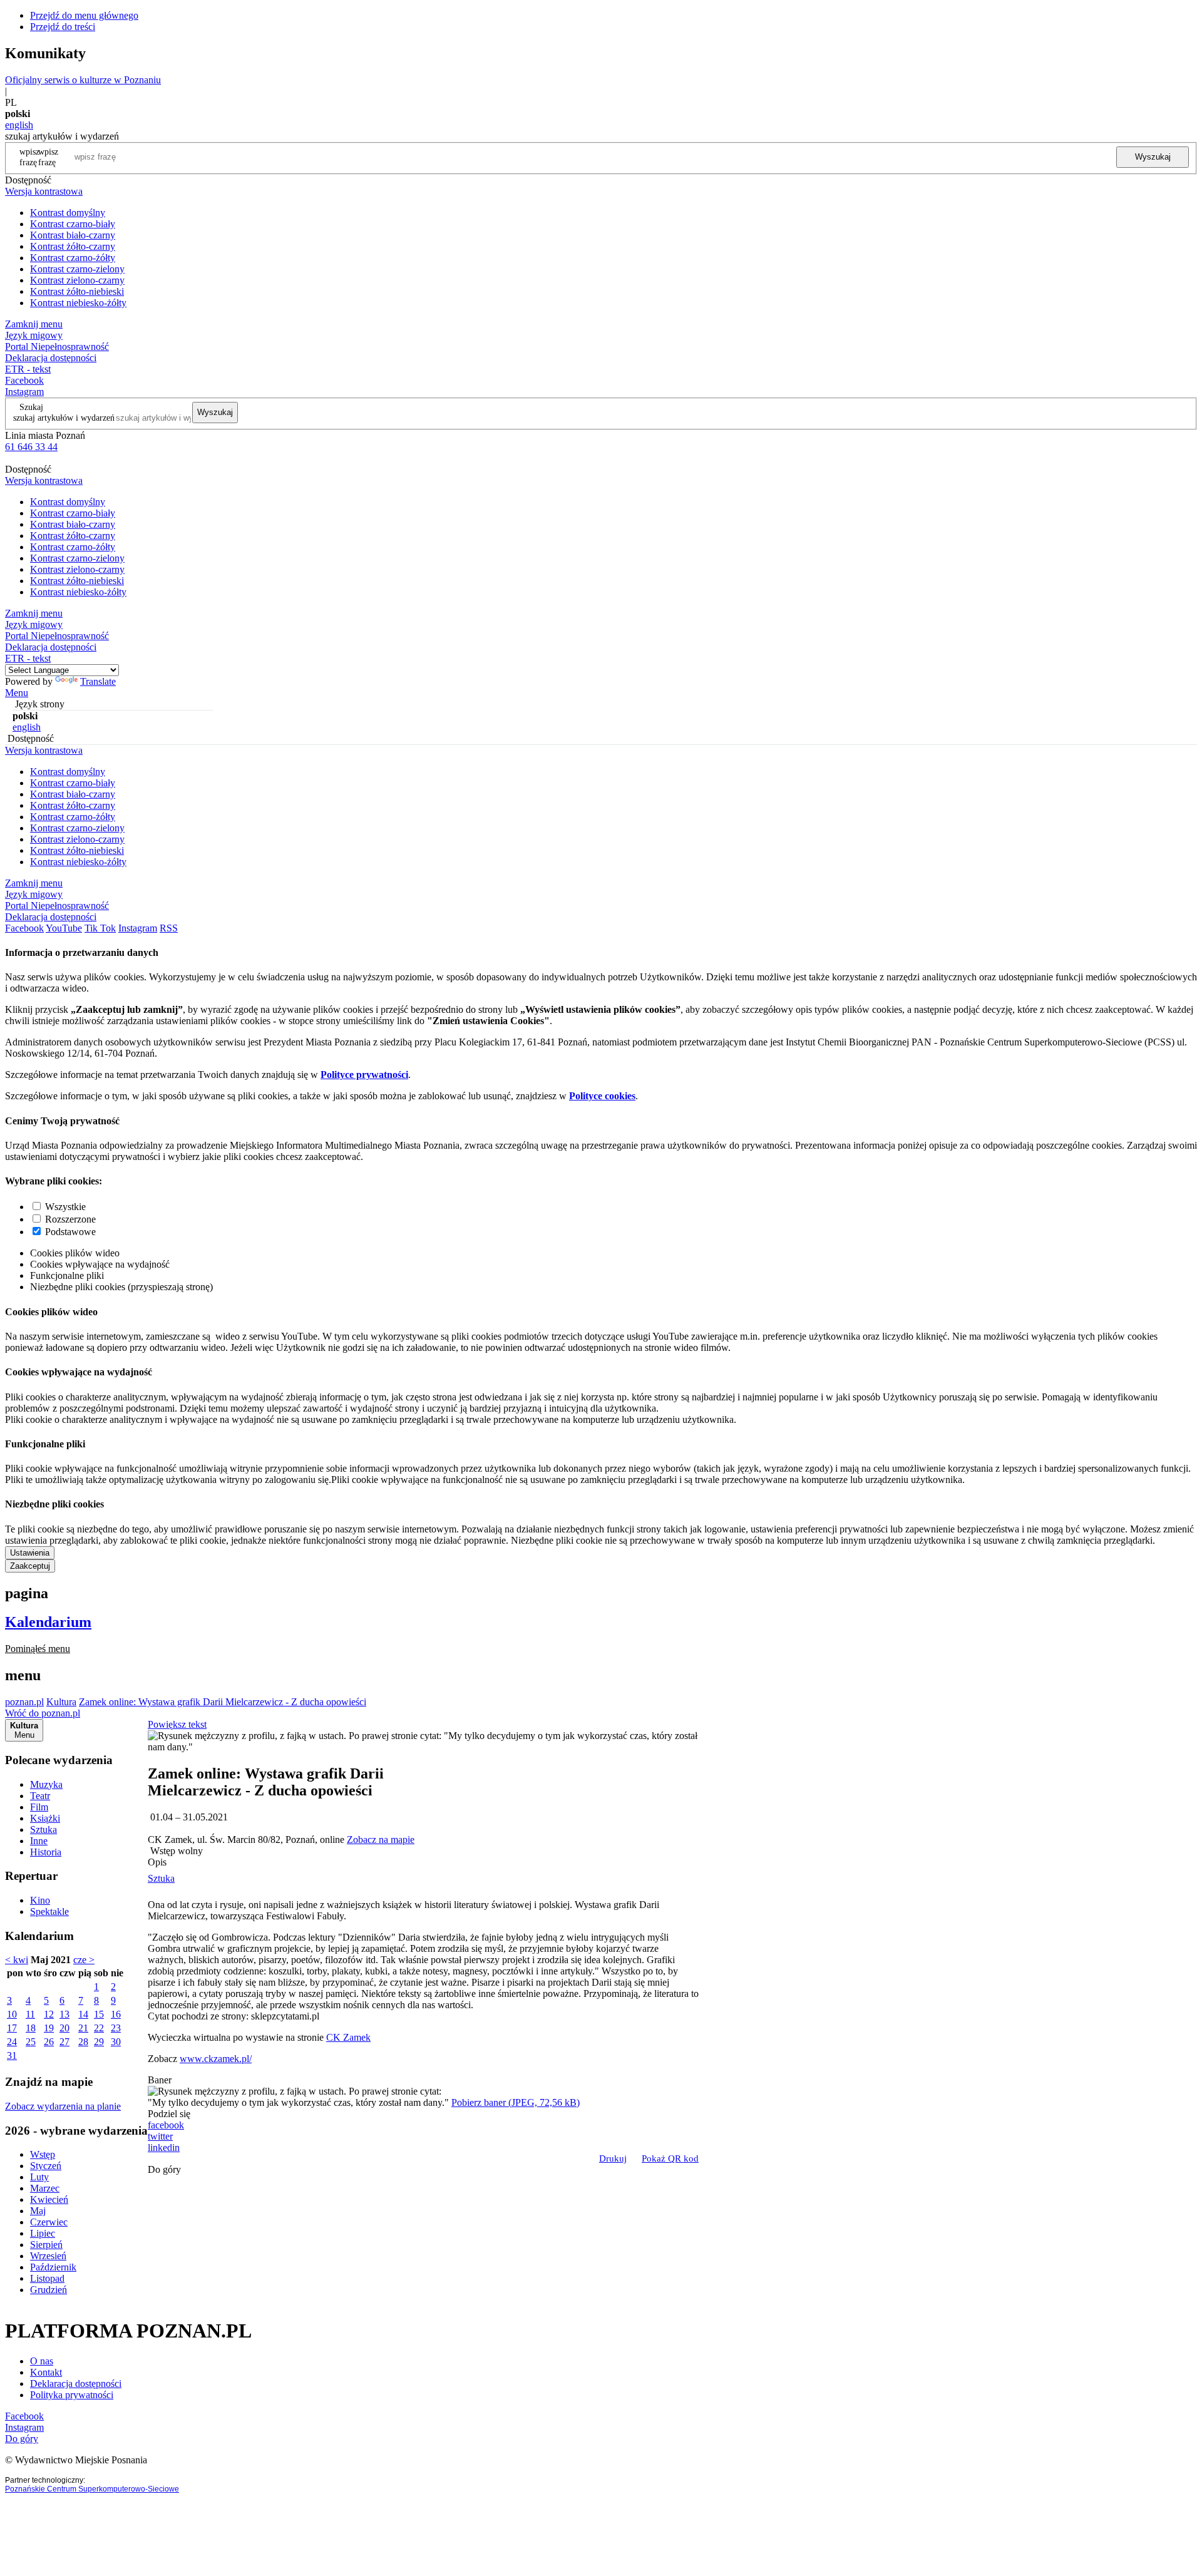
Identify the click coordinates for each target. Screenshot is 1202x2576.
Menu (17, 693)
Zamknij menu (34, 324)
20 (64, 2028)
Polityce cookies (602, 1096)
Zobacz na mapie (381, 1840)
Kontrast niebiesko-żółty (78, 303)
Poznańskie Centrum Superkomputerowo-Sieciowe (92, 2489)
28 (83, 2042)
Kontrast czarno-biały (73, 224)
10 (12, 2014)
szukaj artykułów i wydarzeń (64, 418)
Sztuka (44, 1829)
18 (31, 2028)
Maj (38, 2211)
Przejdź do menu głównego (84, 15)
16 (116, 2014)
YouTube (64, 928)
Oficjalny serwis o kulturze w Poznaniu (83, 80)
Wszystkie (65, 1207)
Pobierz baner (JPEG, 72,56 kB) (516, 2102)
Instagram (24, 392)
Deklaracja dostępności (76, 2384)
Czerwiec (49, 2222)
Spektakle (49, 1911)
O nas (42, 2361)
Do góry (164, 2169)
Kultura (61, 1702)
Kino (40, 1900)
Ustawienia (30, 1553)
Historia (46, 1852)
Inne (39, 1841)
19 (49, 2028)
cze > (84, 1960)
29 (99, 2042)
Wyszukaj (1153, 157)
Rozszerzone (70, 1219)
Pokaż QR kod (670, 2158)
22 (99, 2028)
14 (83, 2014)
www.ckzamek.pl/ (216, 2059)
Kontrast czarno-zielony (77, 269)
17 (12, 2028)
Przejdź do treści (63, 27)
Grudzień (49, 2290)
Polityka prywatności (72, 2395)
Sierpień (46, 2245)
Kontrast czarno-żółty (73, 258)
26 (49, 2042)
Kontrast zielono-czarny (77, 280)
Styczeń (46, 2166)
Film (39, 1807)
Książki (45, 1818)
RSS (169, 928)
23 (116, 2028)
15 (99, 2014)
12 (49, 2014)
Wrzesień (48, 2256)
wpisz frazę (48, 157)
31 (12, 2055)
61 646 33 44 (31, 447)
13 (64, 2014)
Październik (53, 2267)
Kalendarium (48, 1622)
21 (83, 2028)
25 (31, 2042)
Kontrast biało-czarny (73, 235)
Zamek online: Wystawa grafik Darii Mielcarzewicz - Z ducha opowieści (223, 1702)
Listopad (47, 2278)
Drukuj (613, 2158)
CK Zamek (348, 2037)
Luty (39, 2177)
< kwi (17, 1960)
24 (12, 2042)
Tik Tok (100, 928)
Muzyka (46, 1784)
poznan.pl (24, 1702)
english (19, 125)
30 (116, 2042)
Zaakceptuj (30, 1566)
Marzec (45, 2188)
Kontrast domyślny (68, 213)
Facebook (24, 380)
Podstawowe (70, 1232)
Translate (98, 681)
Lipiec (43, 2233)
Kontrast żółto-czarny (73, 246)
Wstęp (43, 2154)
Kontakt (46, 2372)
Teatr (40, 1796)
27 (64, 2042)
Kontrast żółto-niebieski (77, 291)
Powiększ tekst (177, 1724)
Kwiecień (49, 2199)
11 (30, 2014)
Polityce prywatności (364, 1075)
